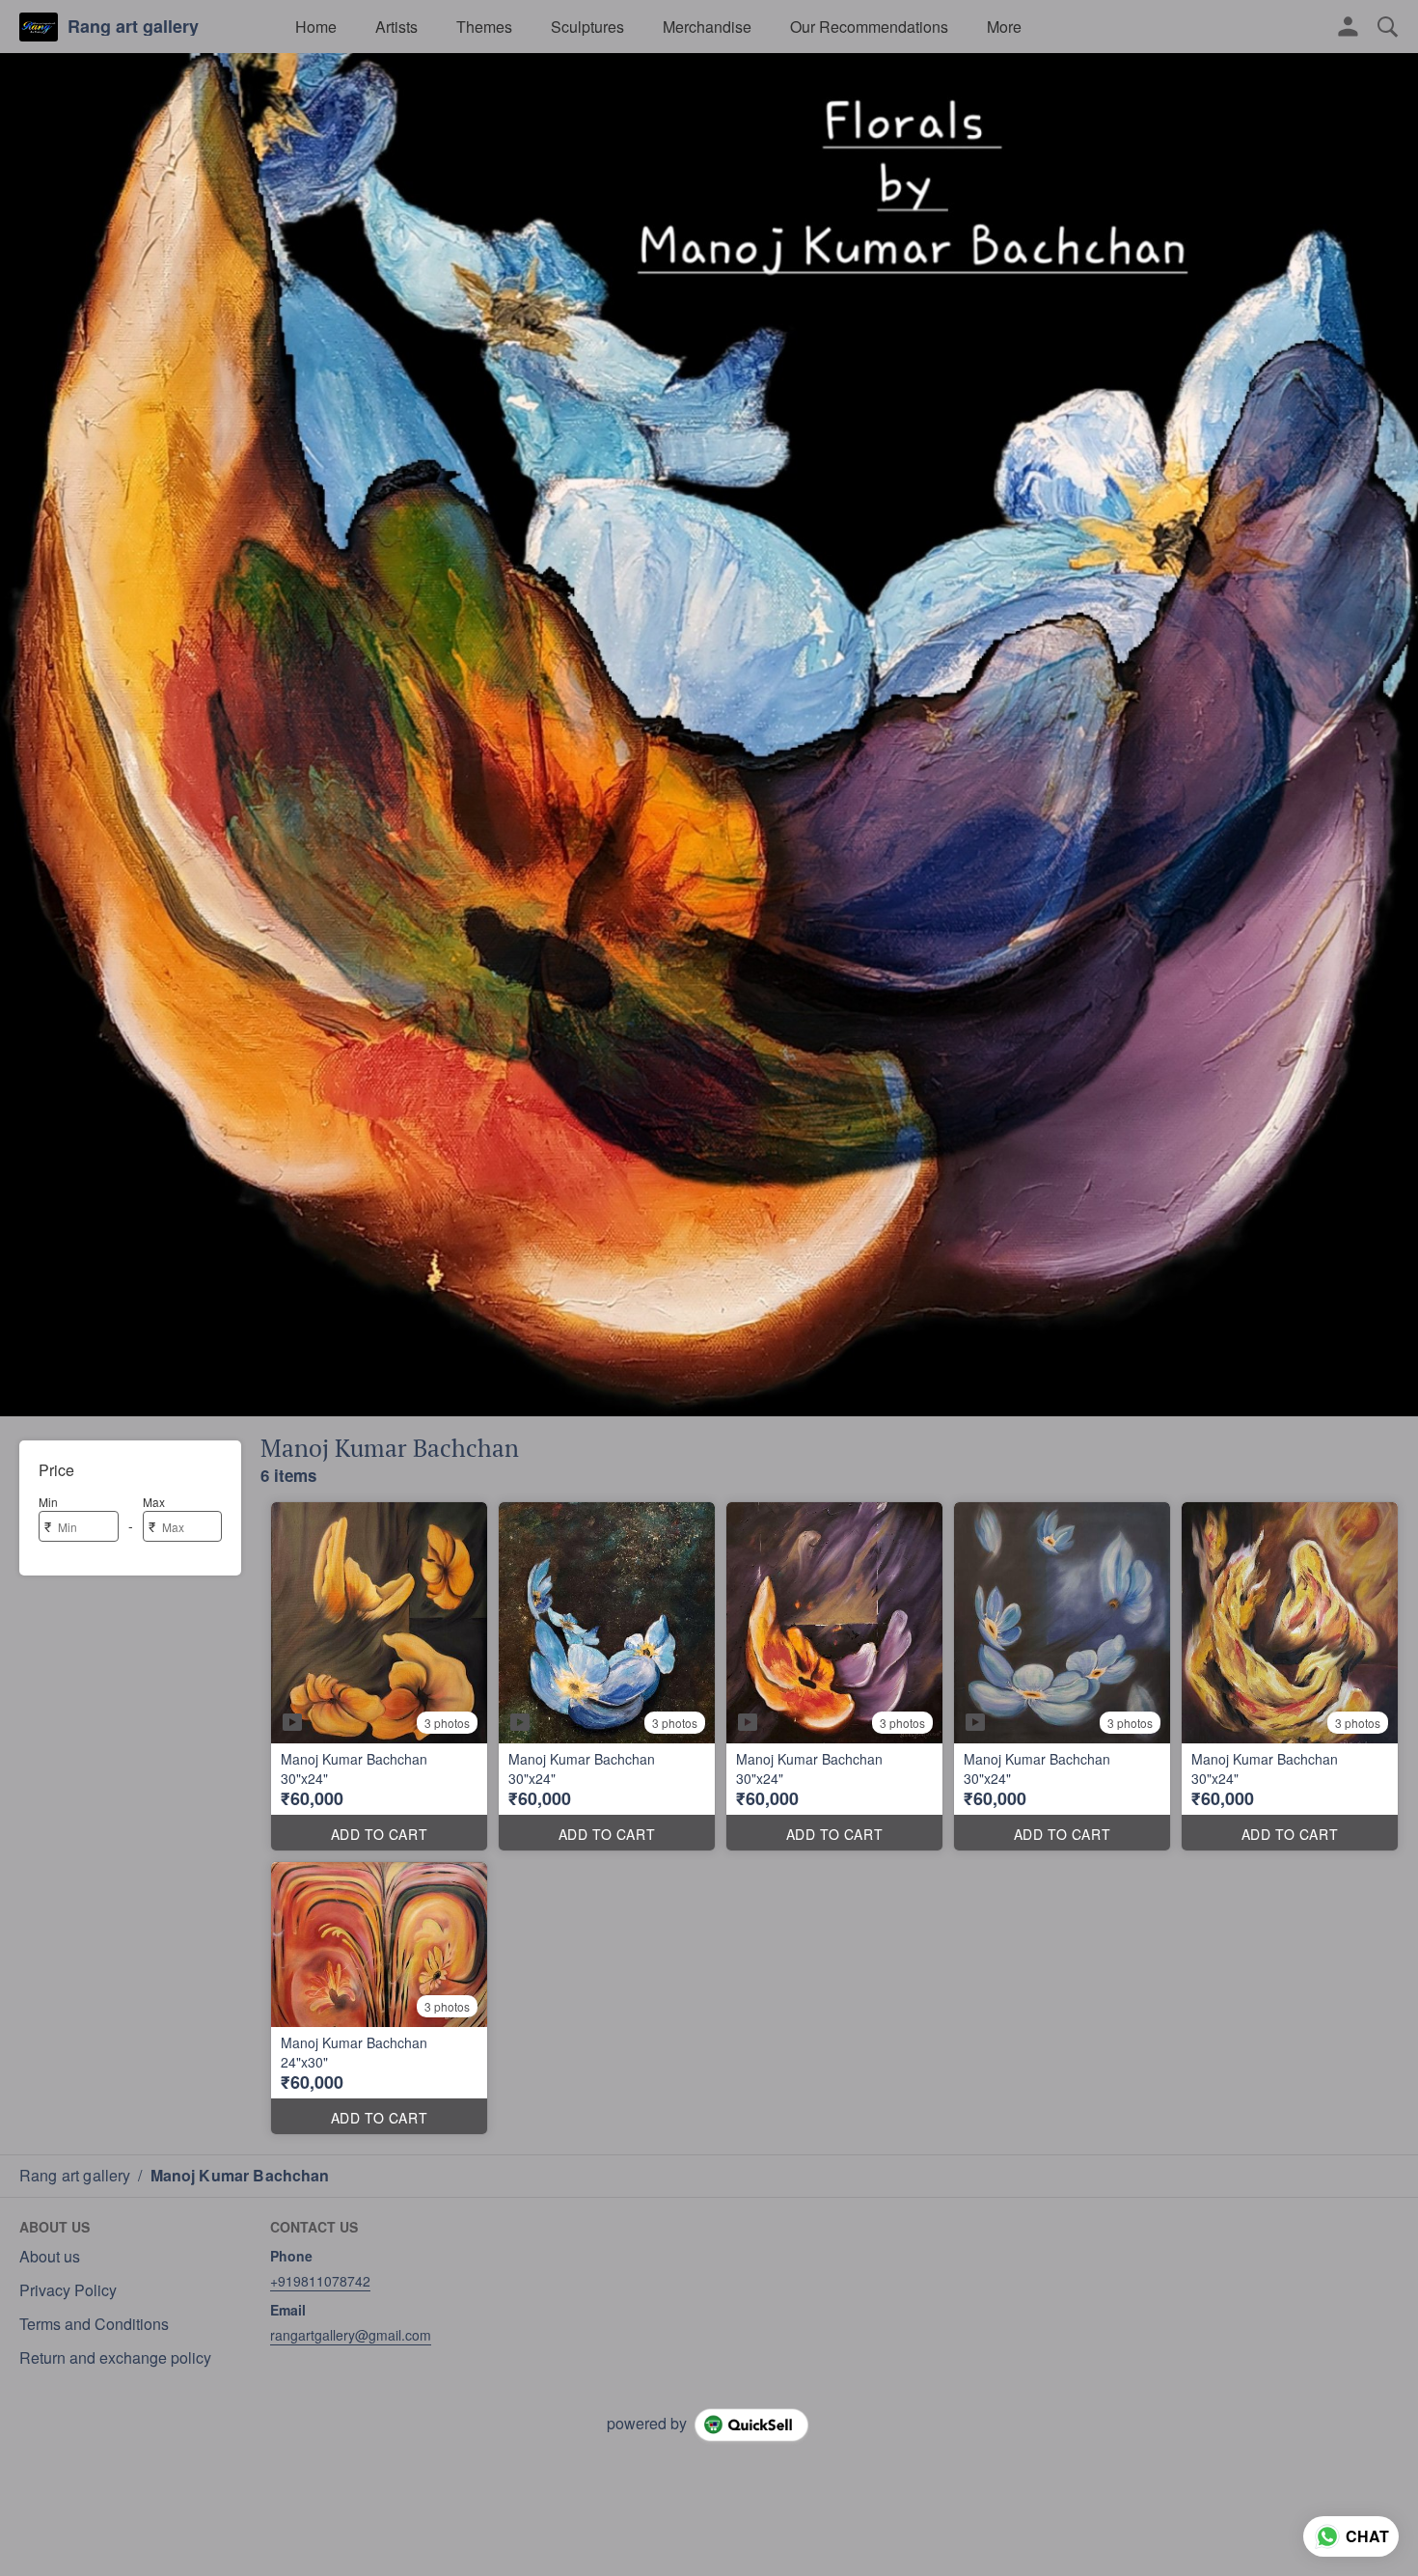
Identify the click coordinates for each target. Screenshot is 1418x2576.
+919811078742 (320, 2281)
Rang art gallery (133, 27)
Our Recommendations (869, 27)
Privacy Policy (68, 2290)
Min (48, 1502)
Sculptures (587, 27)
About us (50, 2257)
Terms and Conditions (94, 2324)
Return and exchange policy (115, 2358)
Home (316, 27)
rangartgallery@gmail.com (351, 2335)
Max (154, 1502)
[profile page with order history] (1349, 27)
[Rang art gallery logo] (39, 27)
